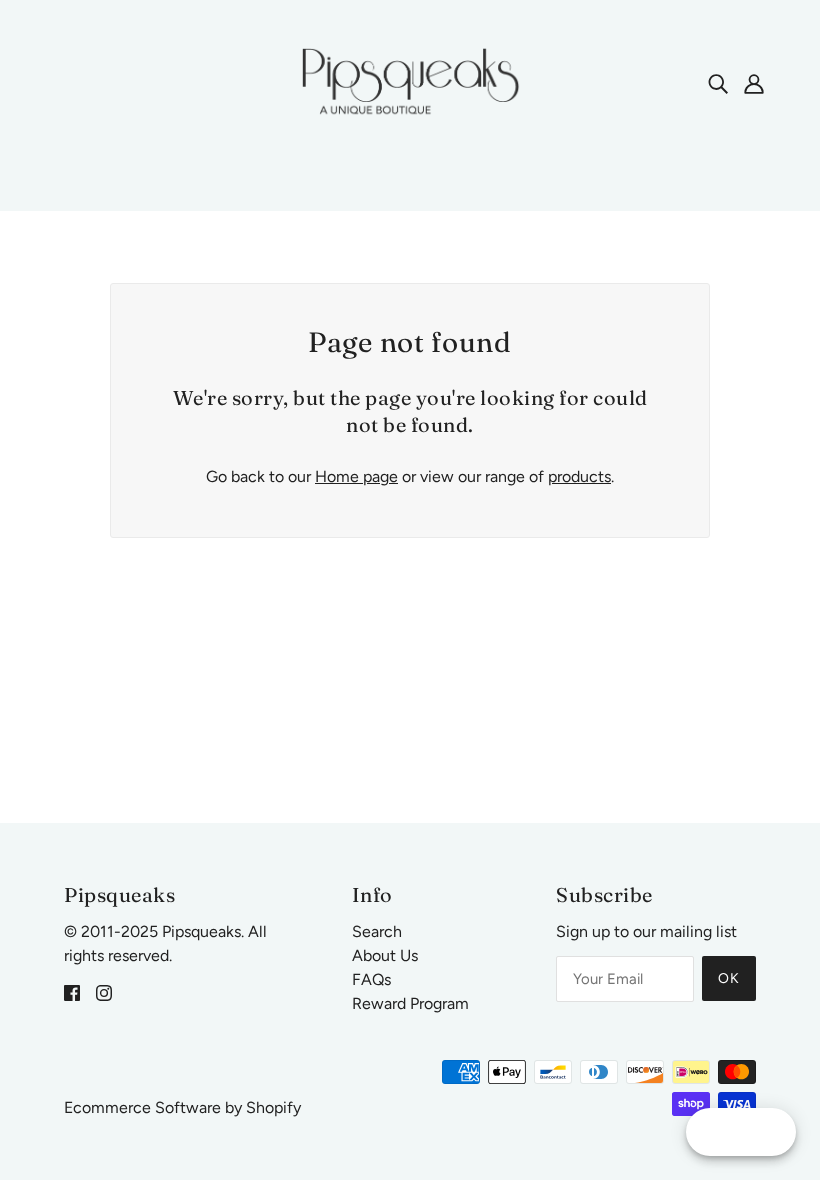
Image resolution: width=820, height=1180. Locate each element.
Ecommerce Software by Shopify (182, 1107)
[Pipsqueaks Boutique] (410, 81)
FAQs (371, 979)
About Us (385, 955)
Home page (356, 476)
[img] (718, 83)
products (579, 476)
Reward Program (410, 1003)
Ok (729, 978)
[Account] (754, 83)
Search (377, 931)
